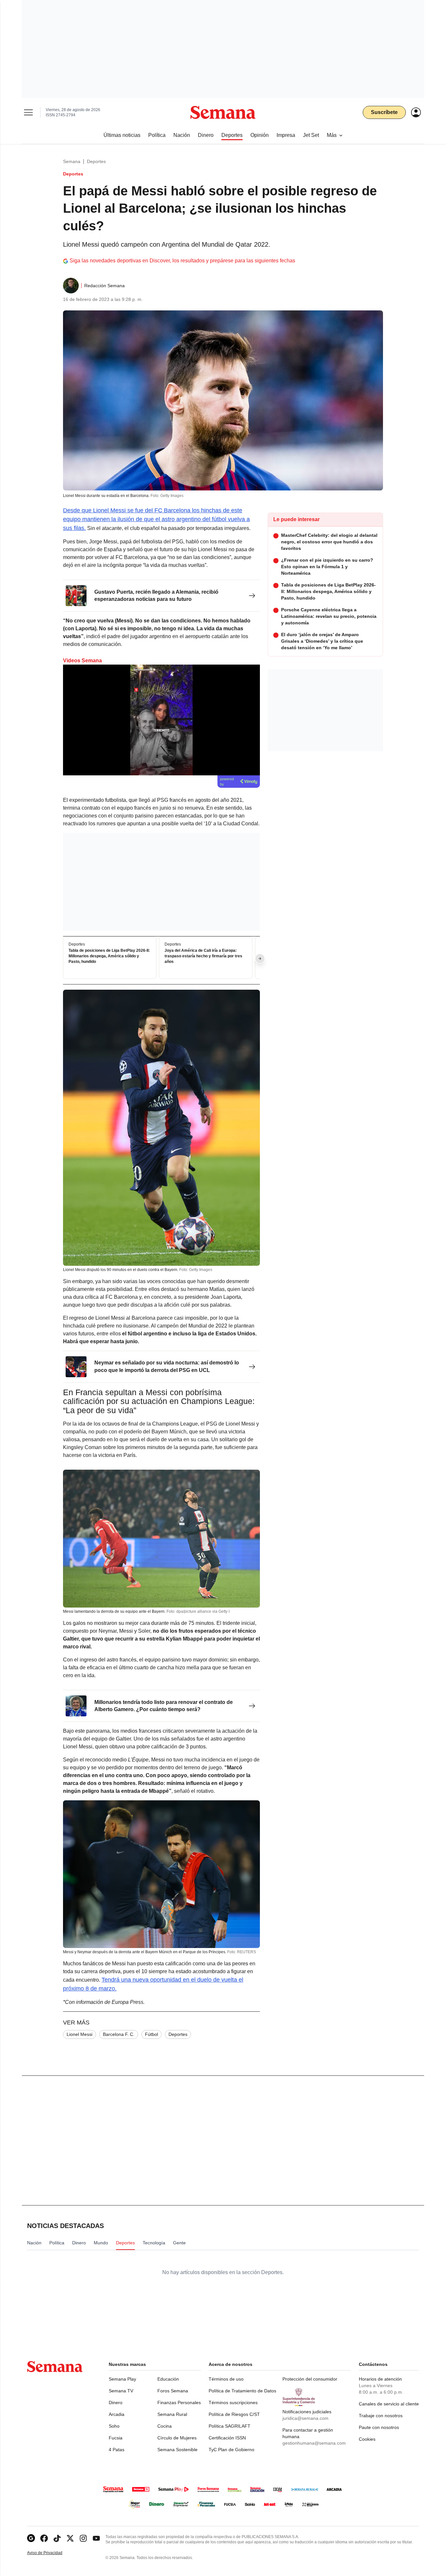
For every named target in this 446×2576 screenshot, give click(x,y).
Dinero (116, 2403)
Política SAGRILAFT (230, 2426)
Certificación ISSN (227, 2438)
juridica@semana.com (305, 2418)
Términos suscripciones (233, 2403)
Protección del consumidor (310, 2379)
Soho (114, 2426)
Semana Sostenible (177, 2450)
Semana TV (121, 2391)
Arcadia (117, 2414)
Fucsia (116, 2438)
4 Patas (117, 2450)
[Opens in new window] (44, 2538)
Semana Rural (172, 2414)
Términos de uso (226, 2379)
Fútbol (151, 2034)
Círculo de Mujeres (177, 2438)
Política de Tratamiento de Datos (242, 2391)
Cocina (165, 2426)
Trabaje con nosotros (381, 2416)
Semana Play (122, 2379)
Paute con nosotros (379, 2427)
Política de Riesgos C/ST (234, 2414)
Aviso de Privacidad (52, 2553)
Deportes (96, 161)
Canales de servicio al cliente (389, 2404)
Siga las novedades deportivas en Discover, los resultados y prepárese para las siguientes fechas (182, 261)
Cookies (367, 2439)
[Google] (31, 2538)
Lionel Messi (80, 2034)
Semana (72, 161)
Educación (168, 2379)
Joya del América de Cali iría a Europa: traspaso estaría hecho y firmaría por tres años (203, 956)
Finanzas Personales (179, 2403)
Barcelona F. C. (119, 2034)
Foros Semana (173, 2391)
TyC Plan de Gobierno (231, 2450)
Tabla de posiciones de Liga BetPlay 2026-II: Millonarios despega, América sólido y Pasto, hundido (109, 956)
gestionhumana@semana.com (314, 2443)
